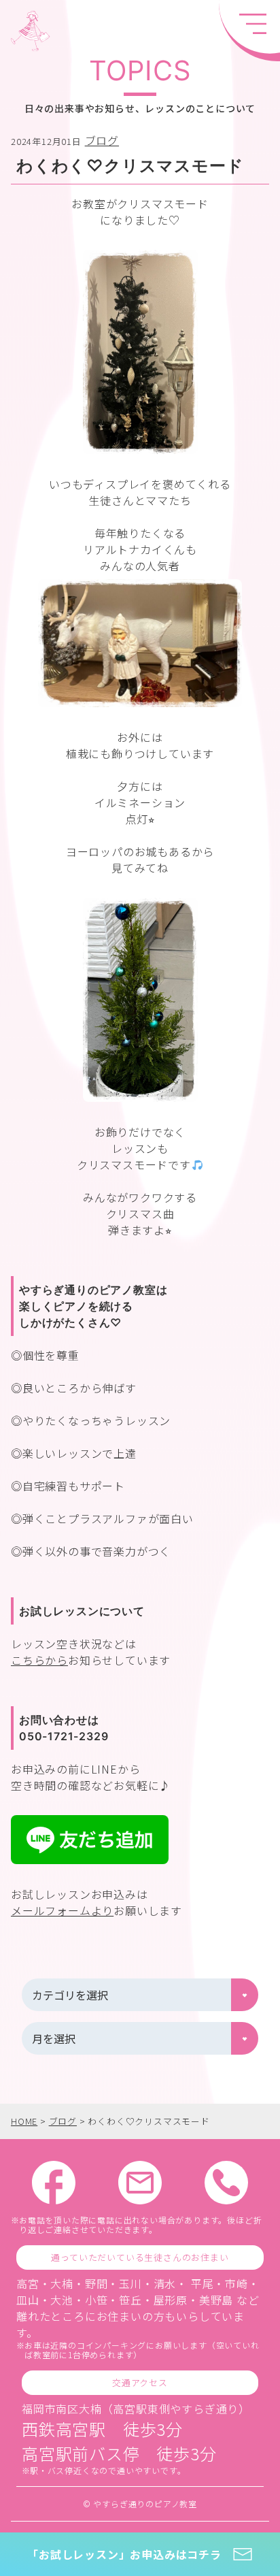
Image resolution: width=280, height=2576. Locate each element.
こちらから (39, 1660)
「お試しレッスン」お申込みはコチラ (124, 2554)
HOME (24, 2121)
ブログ (102, 140)
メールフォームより (62, 1910)
